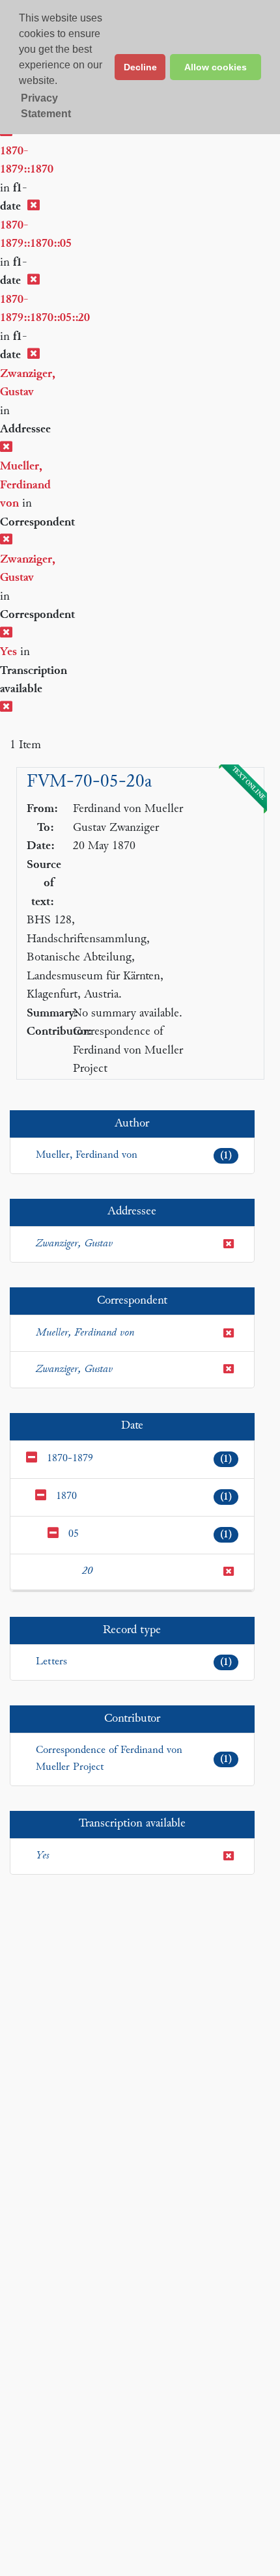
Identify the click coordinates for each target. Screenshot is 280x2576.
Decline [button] (140, 67)
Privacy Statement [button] (46, 106)
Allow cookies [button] (216, 67)
